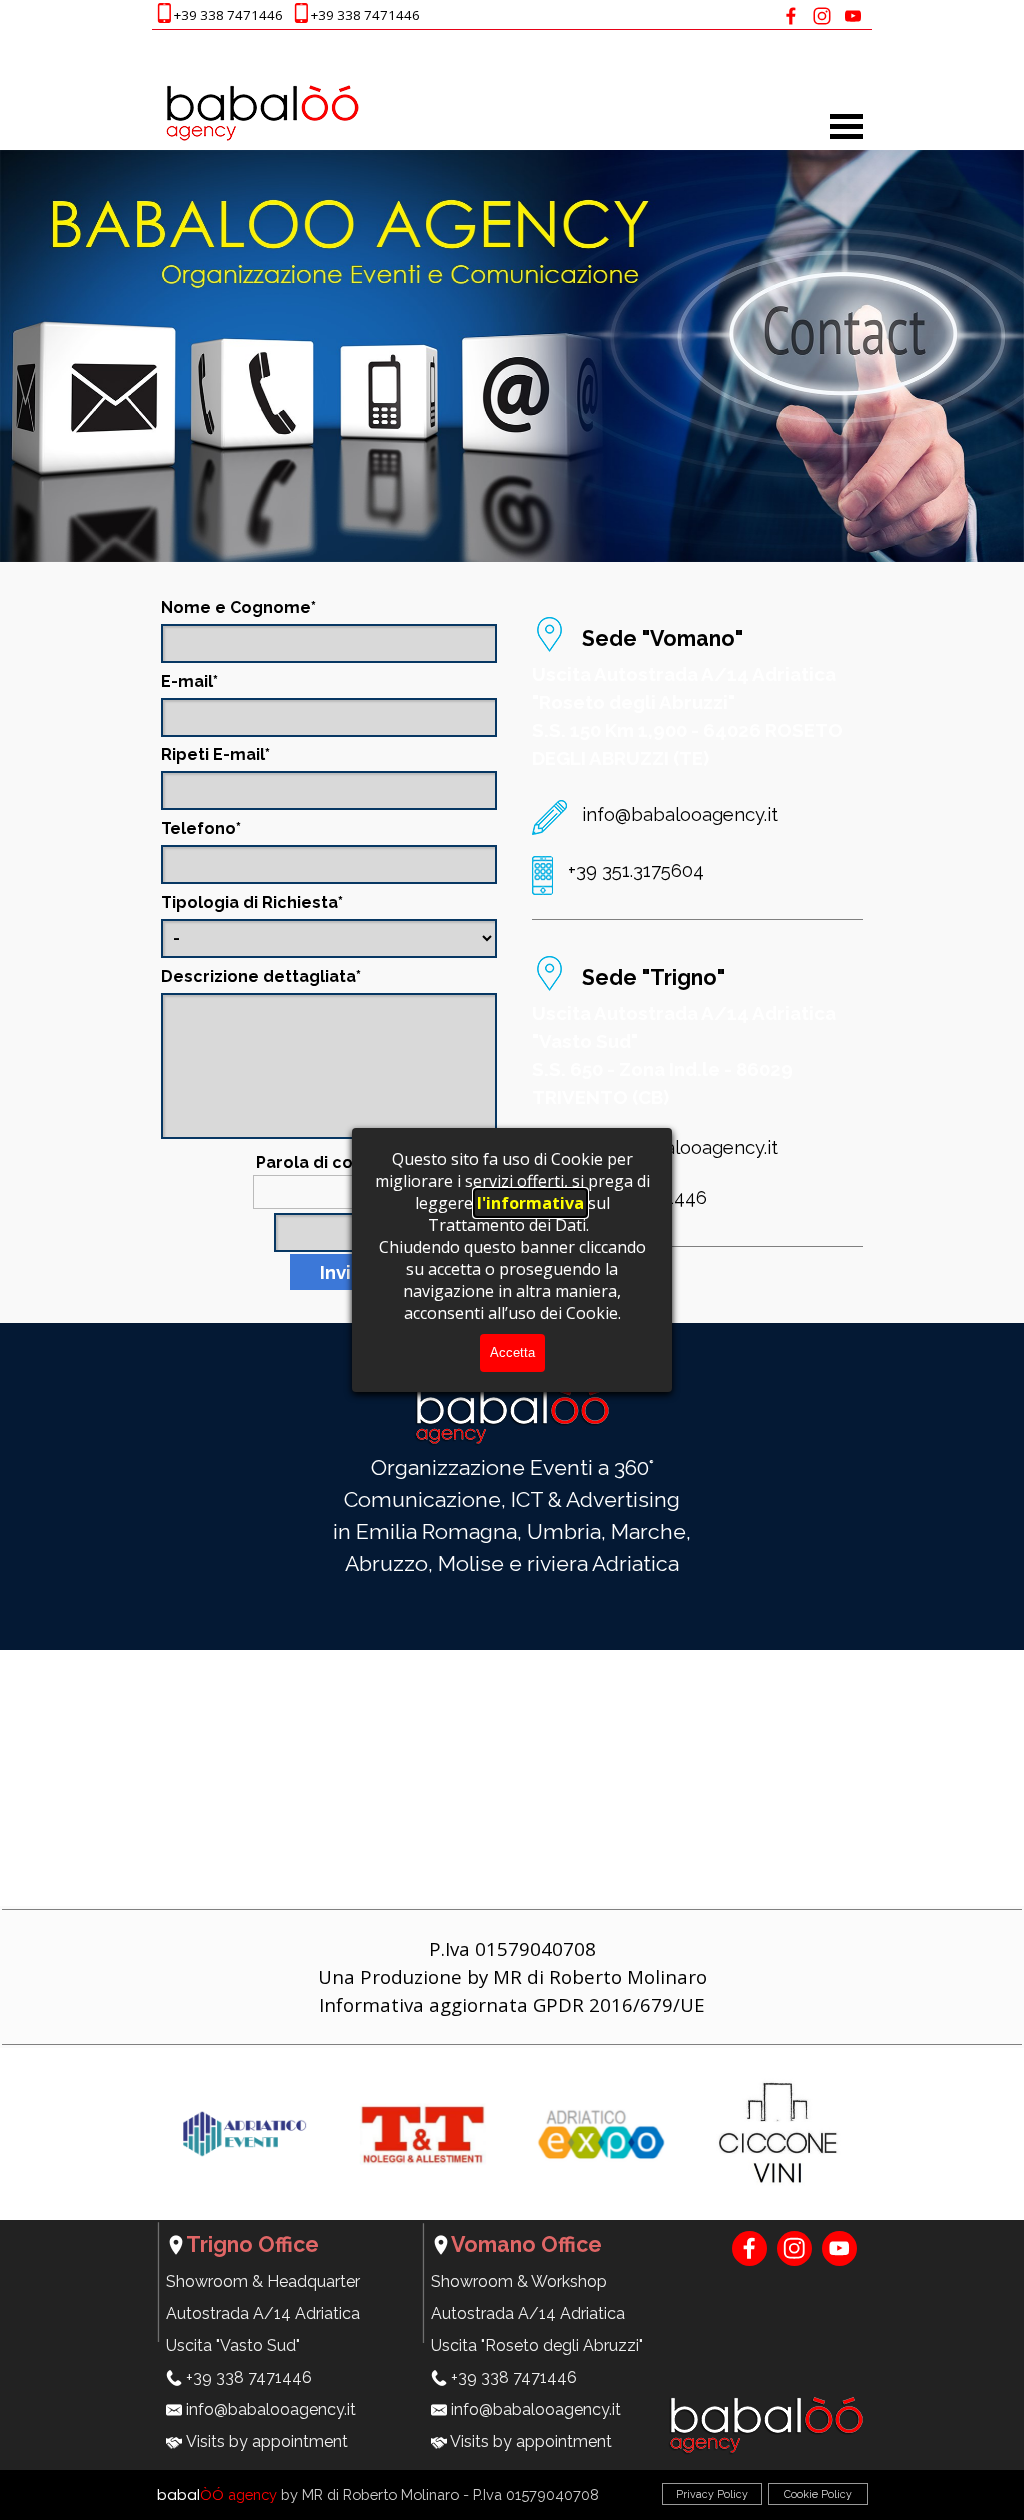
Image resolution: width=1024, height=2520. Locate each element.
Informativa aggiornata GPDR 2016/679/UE (512, 2004)
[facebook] (790, 15)
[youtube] (852, 15)
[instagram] (821, 15)
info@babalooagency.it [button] (680, 814)
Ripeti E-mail (215, 754)
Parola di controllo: (334, 1162)
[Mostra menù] (846, 126)
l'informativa (530, 1203)
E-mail (189, 681)
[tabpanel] (314, 15)
